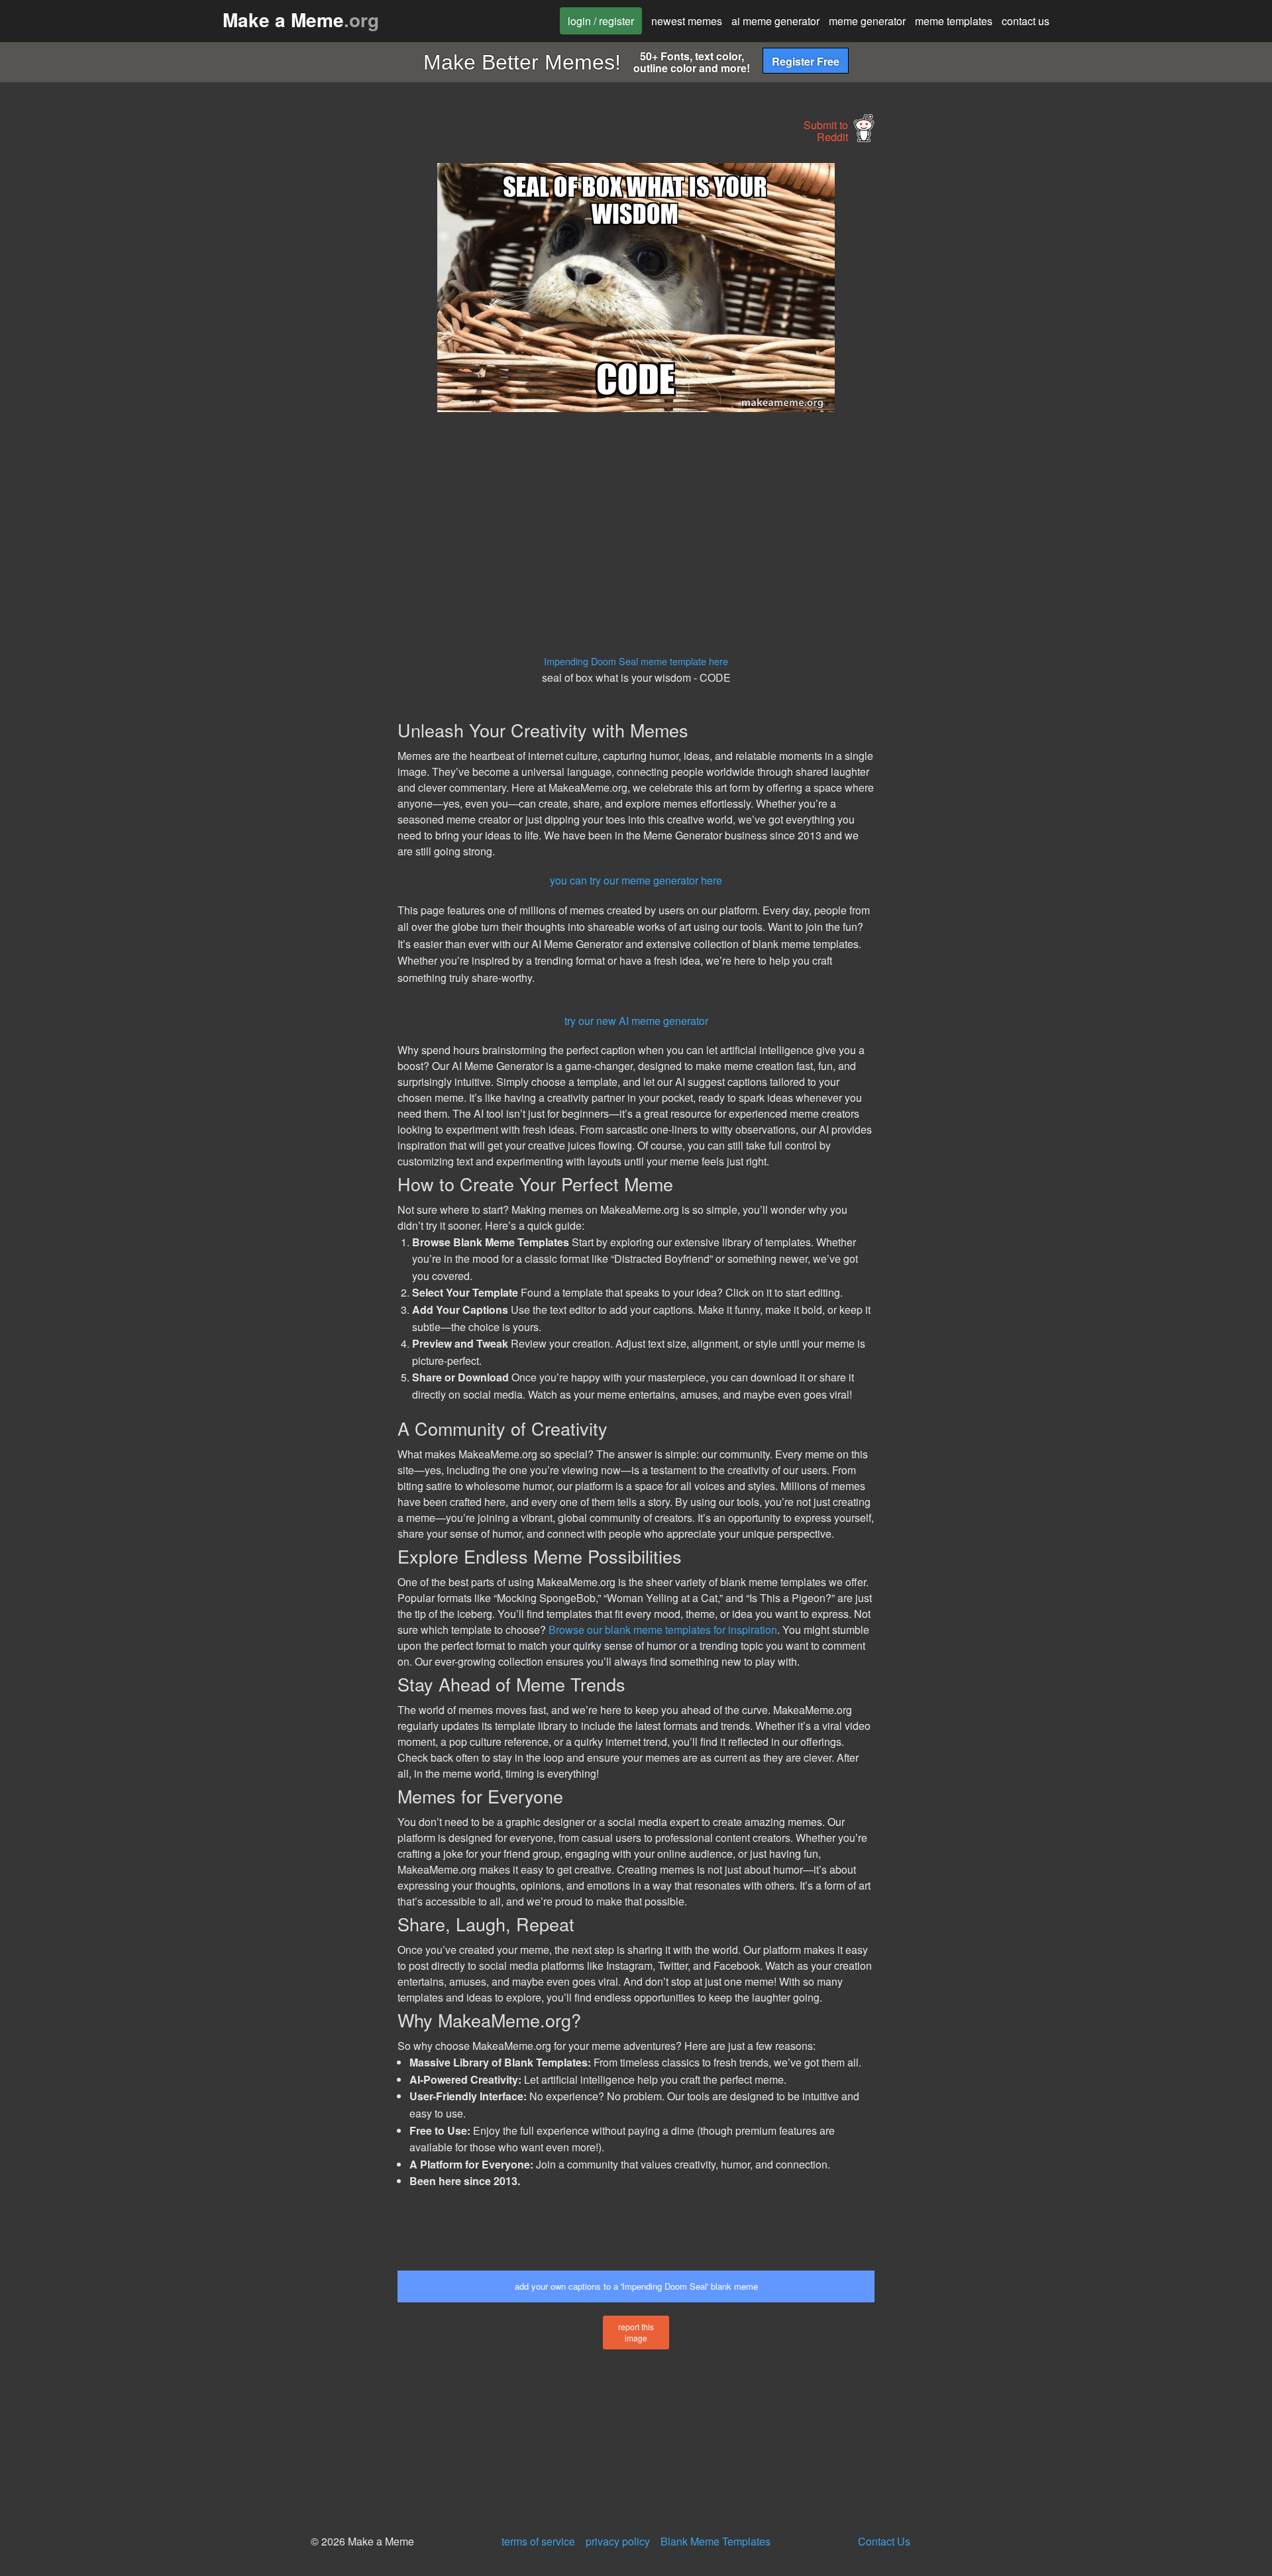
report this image (636, 2332)
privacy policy (618, 2541)
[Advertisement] (276, 362)
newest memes (687, 21)
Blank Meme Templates (715, 2541)
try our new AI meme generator (636, 1021)
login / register (601, 21)
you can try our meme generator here (636, 880)
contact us (1026, 21)
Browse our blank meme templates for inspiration (663, 1630)
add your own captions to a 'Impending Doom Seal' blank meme (636, 2286)
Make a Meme (301, 20)
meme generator (867, 21)
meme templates (954, 21)
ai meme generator (775, 21)
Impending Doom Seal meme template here (636, 661)
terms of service (538, 2541)
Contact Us (884, 2541)
